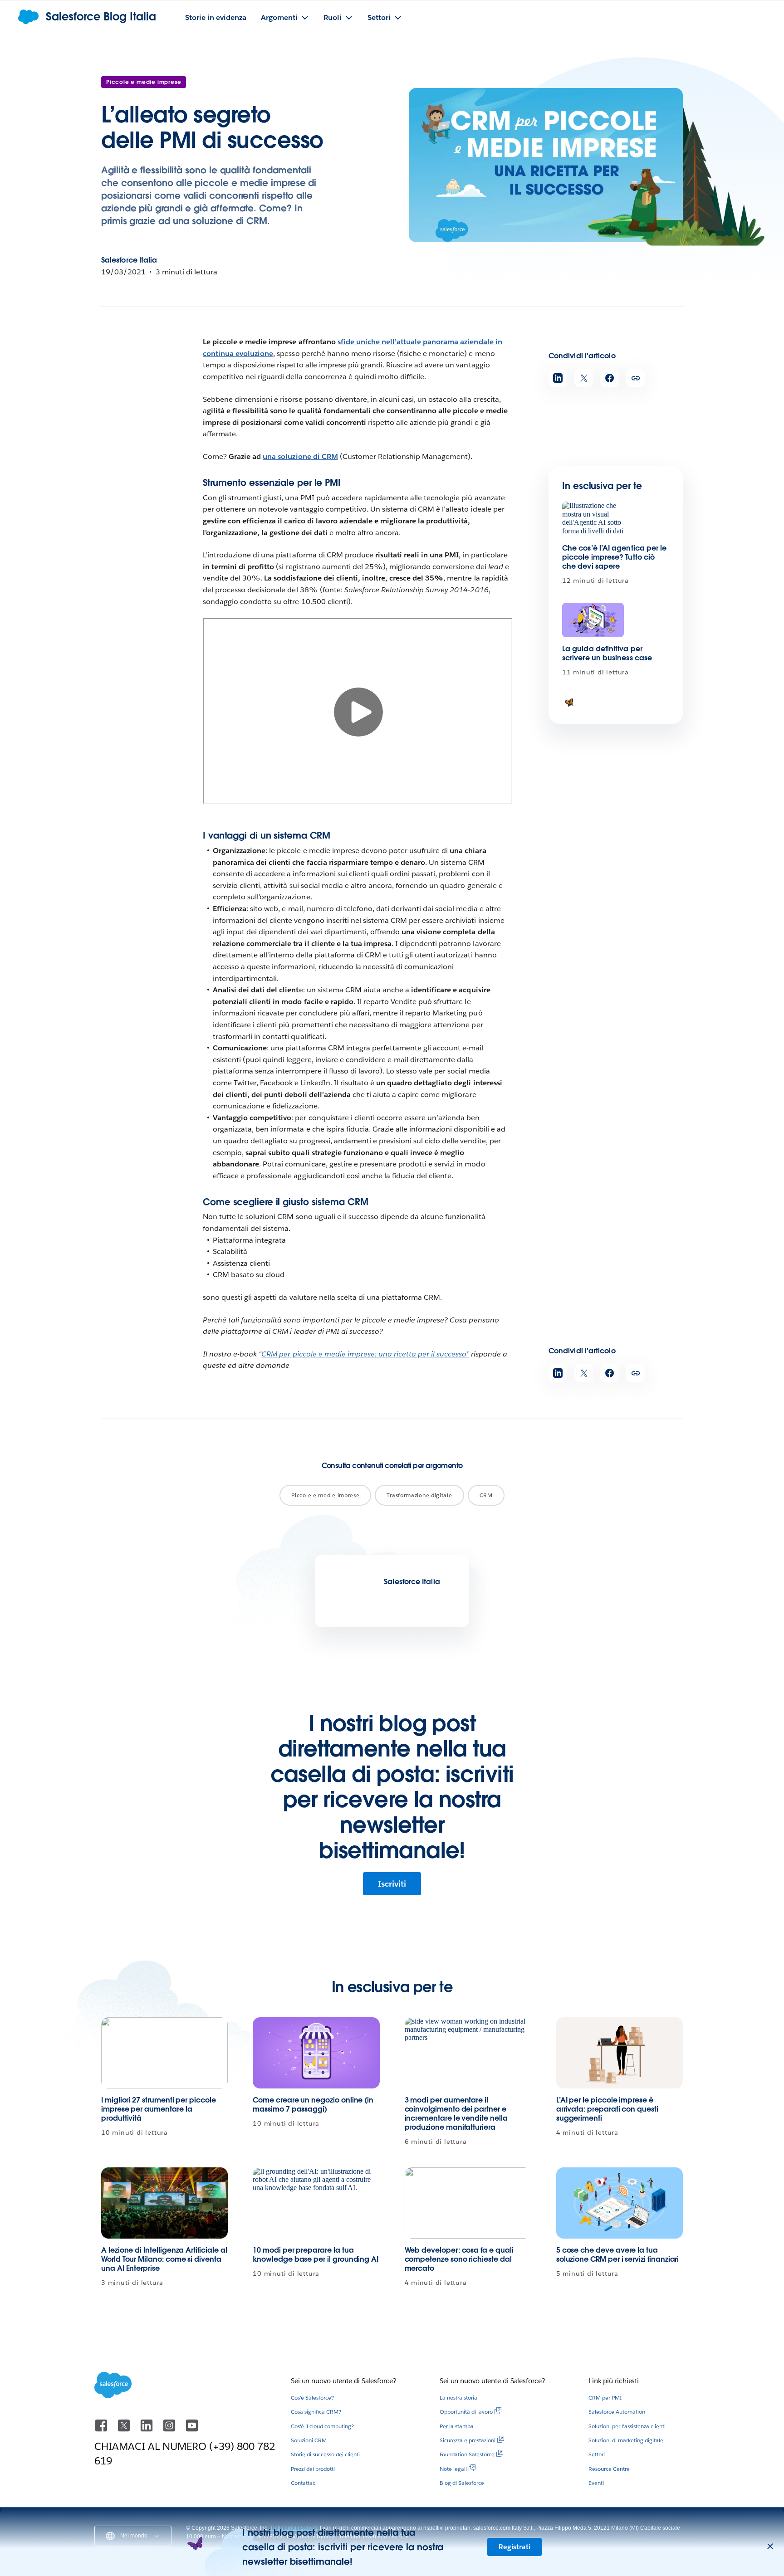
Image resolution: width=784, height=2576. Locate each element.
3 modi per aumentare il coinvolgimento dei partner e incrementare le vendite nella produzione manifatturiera (456, 2114)
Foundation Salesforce (467, 2454)
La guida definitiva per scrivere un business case (607, 653)
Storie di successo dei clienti (325, 2454)
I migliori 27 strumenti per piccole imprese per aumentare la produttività (159, 2109)
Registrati (514, 2547)
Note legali (453, 2469)
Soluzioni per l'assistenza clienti (627, 2426)
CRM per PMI (605, 2398)
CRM (486, 1495)
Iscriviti (392, 1884)
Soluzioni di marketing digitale (626, 2440)
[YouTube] (192, 2430)
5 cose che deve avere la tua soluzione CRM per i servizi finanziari (618, 2255)
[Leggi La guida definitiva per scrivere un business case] (593, 620)
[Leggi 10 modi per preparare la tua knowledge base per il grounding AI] (316, 2203)
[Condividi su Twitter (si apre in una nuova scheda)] (584, 378)
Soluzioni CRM (309, 2440)
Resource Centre (609, 2469)
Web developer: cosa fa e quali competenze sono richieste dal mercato (459, 2259)
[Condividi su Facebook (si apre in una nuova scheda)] (610, 378)
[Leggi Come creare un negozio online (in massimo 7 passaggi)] (316, 2053)
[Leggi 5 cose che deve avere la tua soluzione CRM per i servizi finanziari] (620, 2203)
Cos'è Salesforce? (312, 2398)
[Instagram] (170, 2430)
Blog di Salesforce (462, 2483)
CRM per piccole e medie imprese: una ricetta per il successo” (365, 1354)
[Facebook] (102, 2430)
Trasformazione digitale (419, 1495)
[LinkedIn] (147, 2430)
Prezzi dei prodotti (313, 2469)
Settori (597, 2454)
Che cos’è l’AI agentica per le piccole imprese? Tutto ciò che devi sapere (614, 557)
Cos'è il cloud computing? (322, 2426)
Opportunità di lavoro (466, 2412)
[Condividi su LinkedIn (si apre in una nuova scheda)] (558, 378)
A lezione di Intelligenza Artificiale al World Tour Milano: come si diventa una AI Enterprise (164, 2259)
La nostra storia (458, 2398)
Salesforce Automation (617, 2412)
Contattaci (304, 2483)
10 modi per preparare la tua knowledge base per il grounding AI (316, 2255)
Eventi (596, 2483)
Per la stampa (457, 2426)
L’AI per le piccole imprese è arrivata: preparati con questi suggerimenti (607, 2109)
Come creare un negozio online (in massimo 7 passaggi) (313, 2105)
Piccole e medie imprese (144, 82)
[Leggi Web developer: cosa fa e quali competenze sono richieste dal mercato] (468, 2203)
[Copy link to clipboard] (635, 378)
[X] (125, 2430)
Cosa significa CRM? (316, 2412)
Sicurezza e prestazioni (468, 2440)
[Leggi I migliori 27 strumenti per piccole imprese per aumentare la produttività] (164, 2053)
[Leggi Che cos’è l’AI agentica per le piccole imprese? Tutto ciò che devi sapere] (593, 519)
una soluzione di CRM (300, 456)
